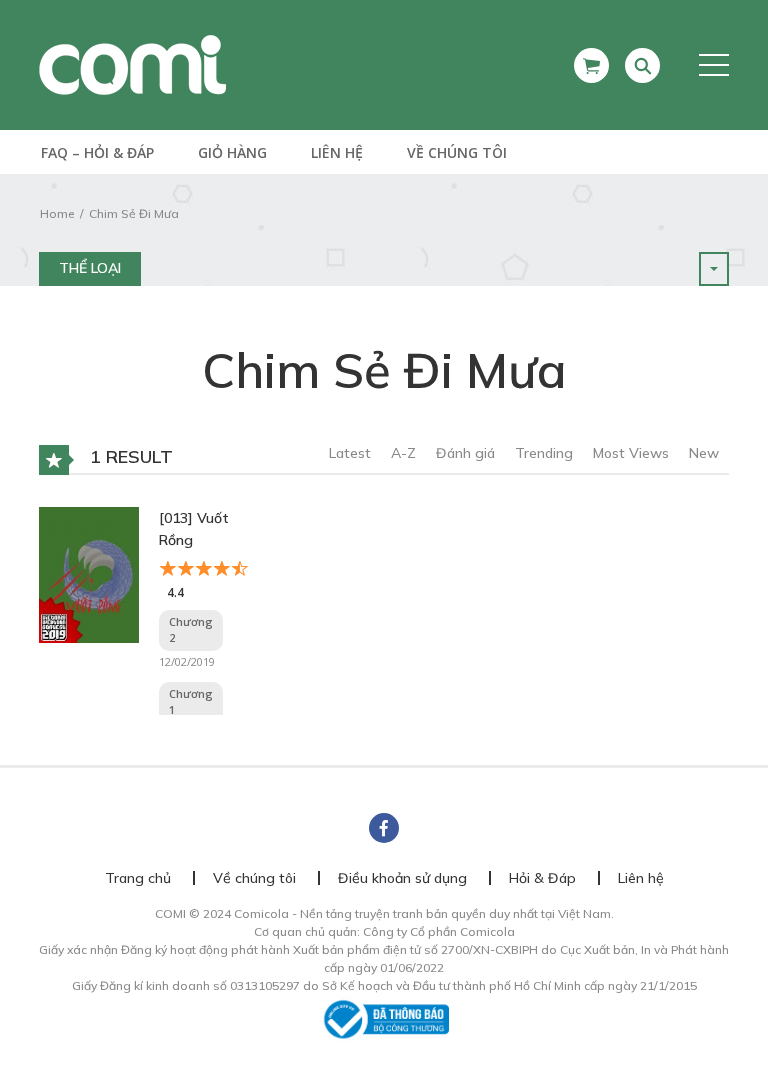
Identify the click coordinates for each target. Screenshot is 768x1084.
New (704, 453)
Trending (544, 453)
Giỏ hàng (232, 152)
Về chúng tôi (457, 152)
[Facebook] (384, 828)
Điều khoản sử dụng (402, 878)
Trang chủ (138, 878)
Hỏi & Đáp (542, 878)
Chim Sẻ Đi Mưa (134, 213)
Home (57, 213)
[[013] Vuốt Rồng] (89, 573)
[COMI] (132, 64)
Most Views (631, 453)
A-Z (403, 453)
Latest (350, 453)
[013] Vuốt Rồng (194, 529)
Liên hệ (337, 152)
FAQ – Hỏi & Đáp (97, 152)
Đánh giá (465, 453)
